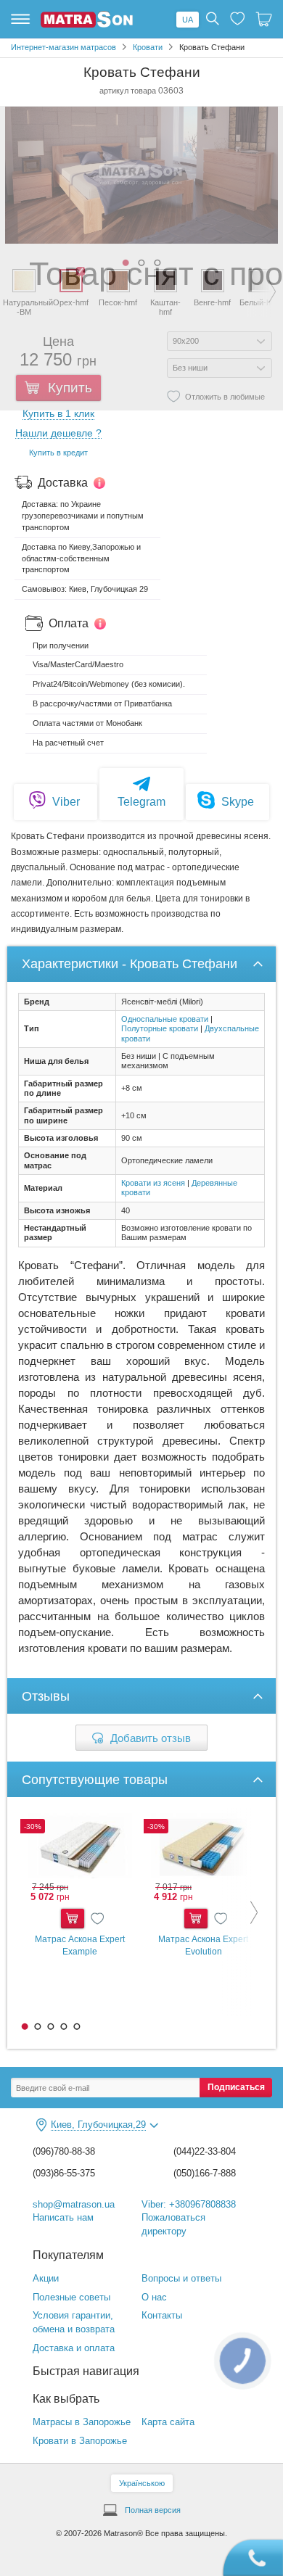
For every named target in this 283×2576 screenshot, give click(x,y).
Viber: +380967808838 (189, 2204)
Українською (142, 2483)
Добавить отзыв (151, 1738)
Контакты (162, 2315)
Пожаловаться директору (173, 2224)
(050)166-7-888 (205, 2173)
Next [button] (243, 1912)
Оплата (69, 623)
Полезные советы (71, 2297)
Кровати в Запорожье (80, 2441)
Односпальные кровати (165, 1019)
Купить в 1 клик (58, 414)
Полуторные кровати (160, 1028)
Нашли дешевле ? (58, 433)
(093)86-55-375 (64, 2173)
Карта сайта (168, 2422)
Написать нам (63, 2217)
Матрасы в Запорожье (82, 2422)
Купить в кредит (58, 453)
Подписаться (236, 2087)
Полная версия (153, 2510)
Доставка (63, 483)
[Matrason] (87, 25)
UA (188, 20)
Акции (46, 2278)
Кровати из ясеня (153, 1183)
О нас (154, 2297)
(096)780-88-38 (64, 2151)
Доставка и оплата (74, 2348)
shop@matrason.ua (74, 2204)
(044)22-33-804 (205, 2151)
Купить (73, 1919)
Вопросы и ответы (181, 2278)
